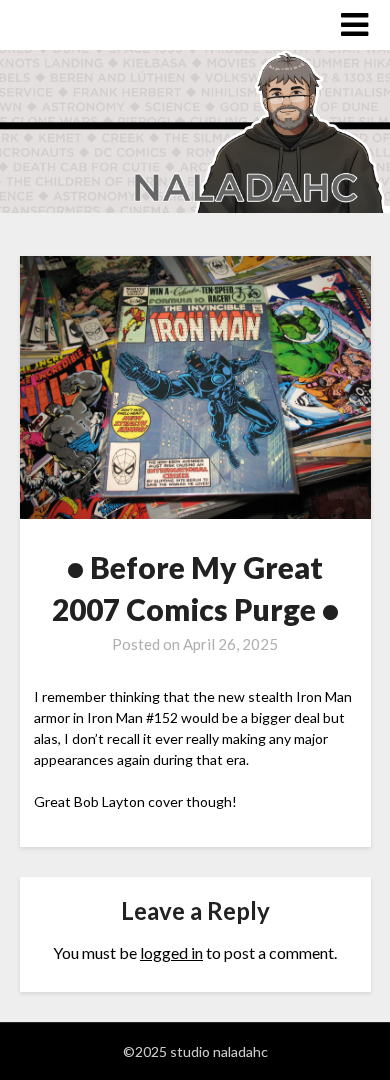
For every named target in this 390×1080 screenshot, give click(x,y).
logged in (171, 952)
